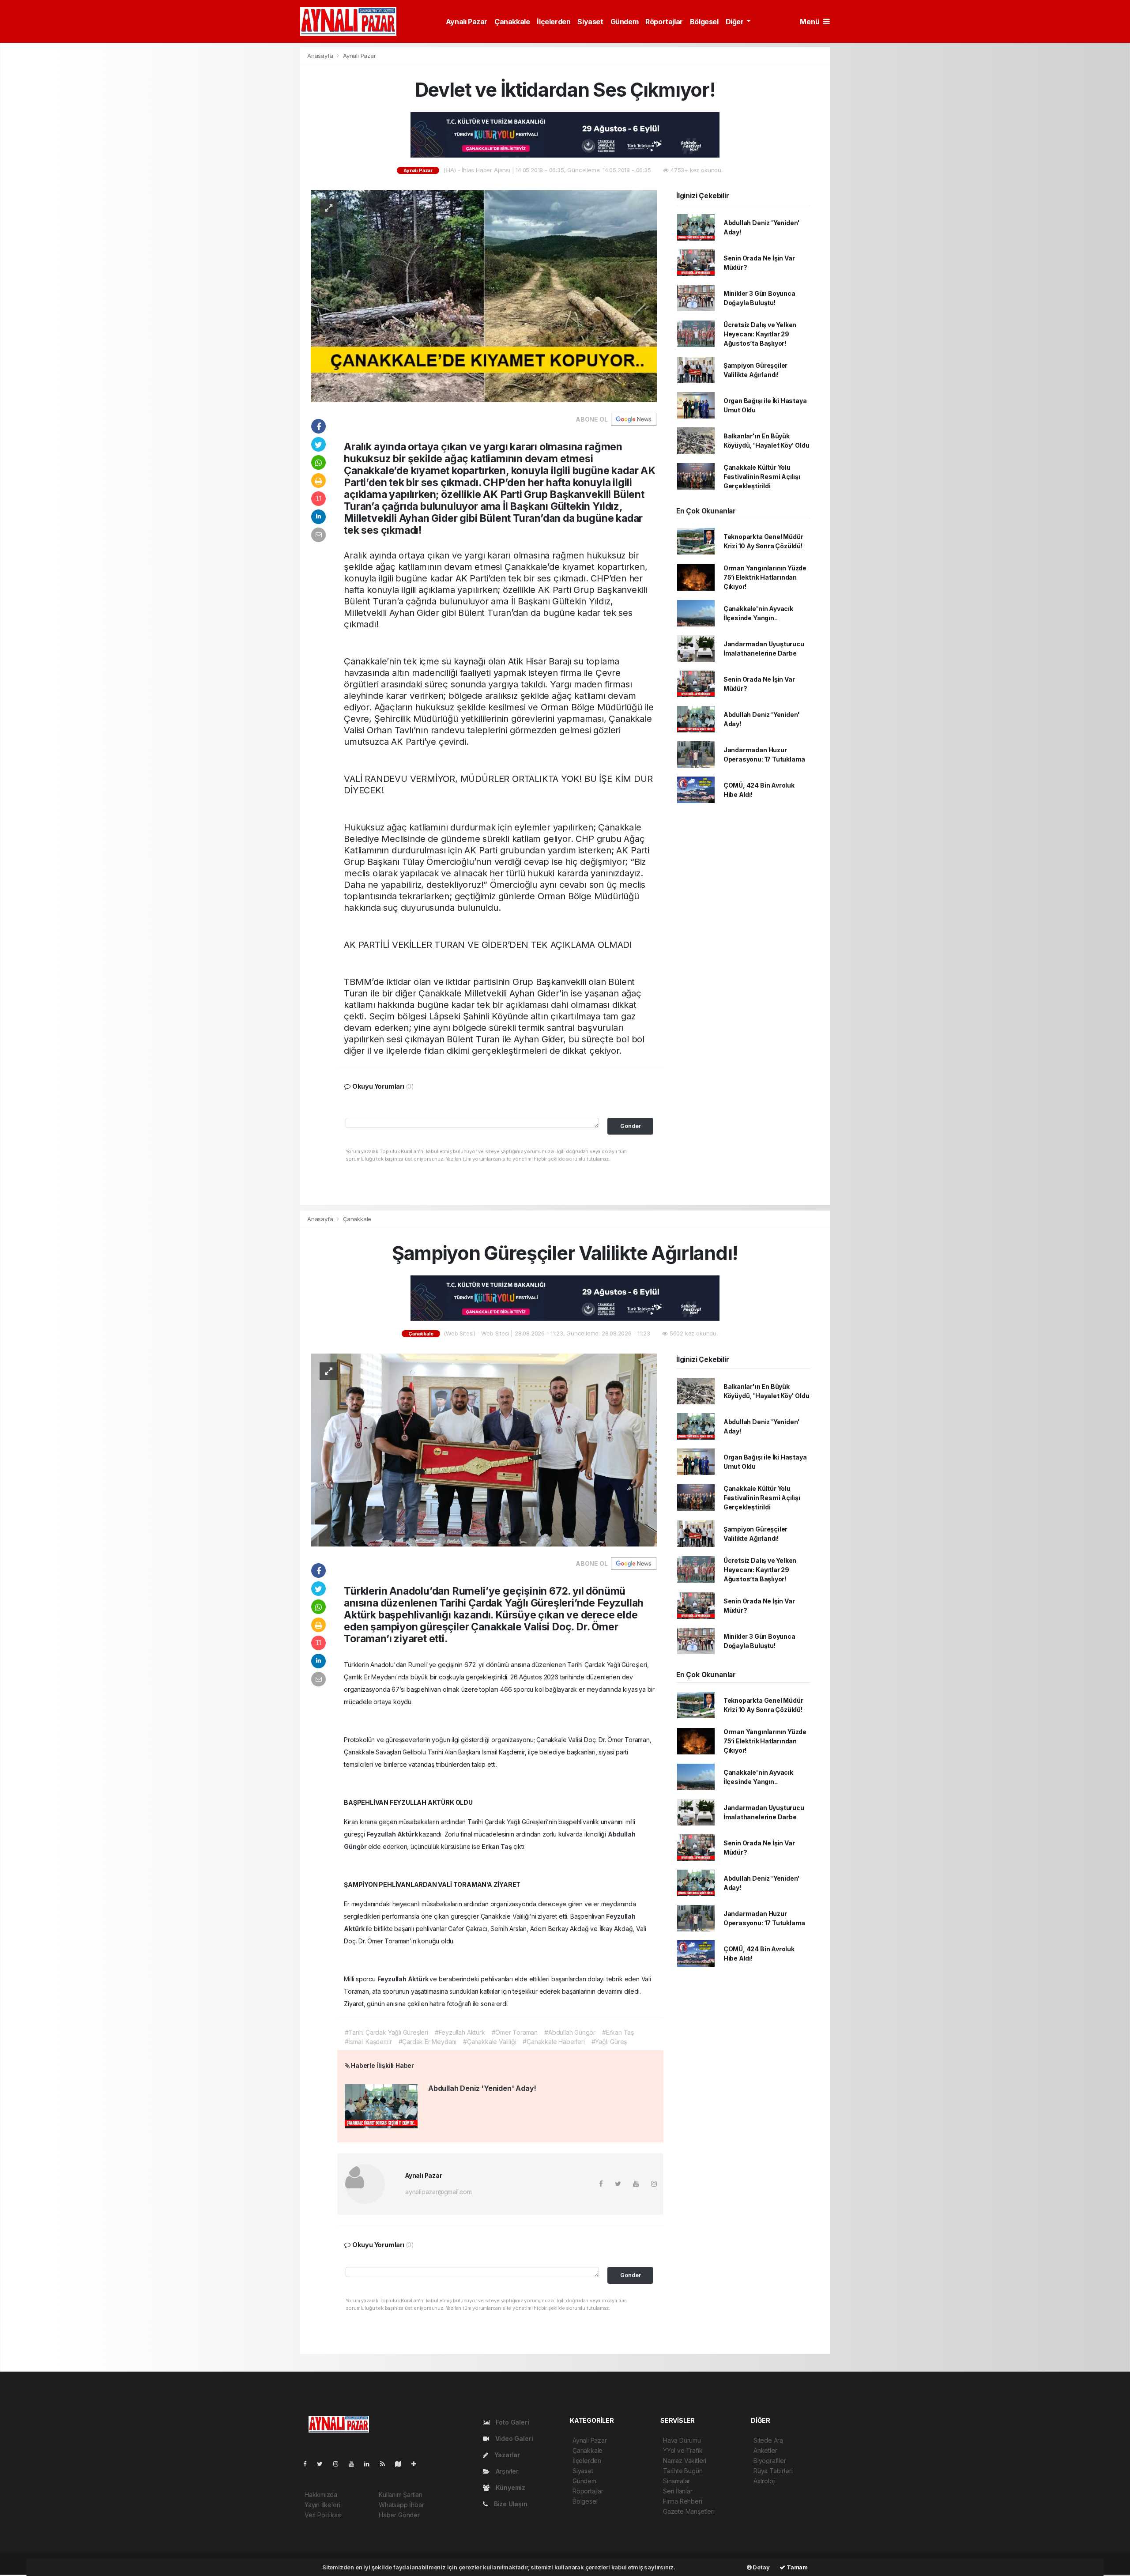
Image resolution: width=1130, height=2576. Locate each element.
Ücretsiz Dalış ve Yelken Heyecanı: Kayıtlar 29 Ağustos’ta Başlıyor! (760, 334)
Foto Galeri (512, 2422)
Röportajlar (664, 22)
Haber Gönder (399, 2515)
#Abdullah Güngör (570, 2032)
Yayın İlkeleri (322, 2505)
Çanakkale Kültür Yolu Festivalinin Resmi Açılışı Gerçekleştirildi (762, 477)
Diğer (736, 22)
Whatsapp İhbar (401, 2505)
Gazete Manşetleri (689, 2511)
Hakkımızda (321, 2495)
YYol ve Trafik (683, 2450)
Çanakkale (512, 22)
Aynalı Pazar (467, 22)
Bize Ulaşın (510, 2504)
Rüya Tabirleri (773, 2471)
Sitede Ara (768, 2440)
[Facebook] (309, 2464)
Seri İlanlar (678, 2491)
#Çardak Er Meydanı (428, 2042)
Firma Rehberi (683, 2501)
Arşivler (506, 2471)
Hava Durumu (682, 2440)
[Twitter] (323, 2464)
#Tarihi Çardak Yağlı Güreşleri (386, 2032)
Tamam (797, 2567)
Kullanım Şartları (401, 2495)
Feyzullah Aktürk (393, 1834)
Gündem (625, 22)
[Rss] (386, 2464)
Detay (761, 2567)
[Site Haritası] (402, 2464)
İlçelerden (554, 22)
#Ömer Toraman (515, 2032)
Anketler (765, 2450)
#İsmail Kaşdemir (368, 2042)
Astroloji (765, 2481)
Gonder (631, 1126)
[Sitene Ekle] (417, 2464)
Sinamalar (676, 2481)
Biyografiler (770, 2461)
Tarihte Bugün (683, 2471)
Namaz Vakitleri (685, 2461)
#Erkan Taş (618, 2032)
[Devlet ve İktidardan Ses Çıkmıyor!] (484, 296)
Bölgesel (704, 22)
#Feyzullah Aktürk (460, 2032)
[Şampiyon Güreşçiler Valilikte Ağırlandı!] (484, 1449)
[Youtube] (355, 2464)
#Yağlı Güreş (609, 2042)
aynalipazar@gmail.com (439, 2192)
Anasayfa (321, 56)
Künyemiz (510, 2487)
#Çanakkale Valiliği (490, 2042)
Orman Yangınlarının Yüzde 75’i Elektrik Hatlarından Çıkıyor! (765, 577)
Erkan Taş (497, 1846)
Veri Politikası (323, 2515)
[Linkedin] (370, 2464)
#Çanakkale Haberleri (554, 2042)
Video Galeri (513, 2438)
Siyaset (590, 22)
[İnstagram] (339, 2464)
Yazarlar (506, 2455)
